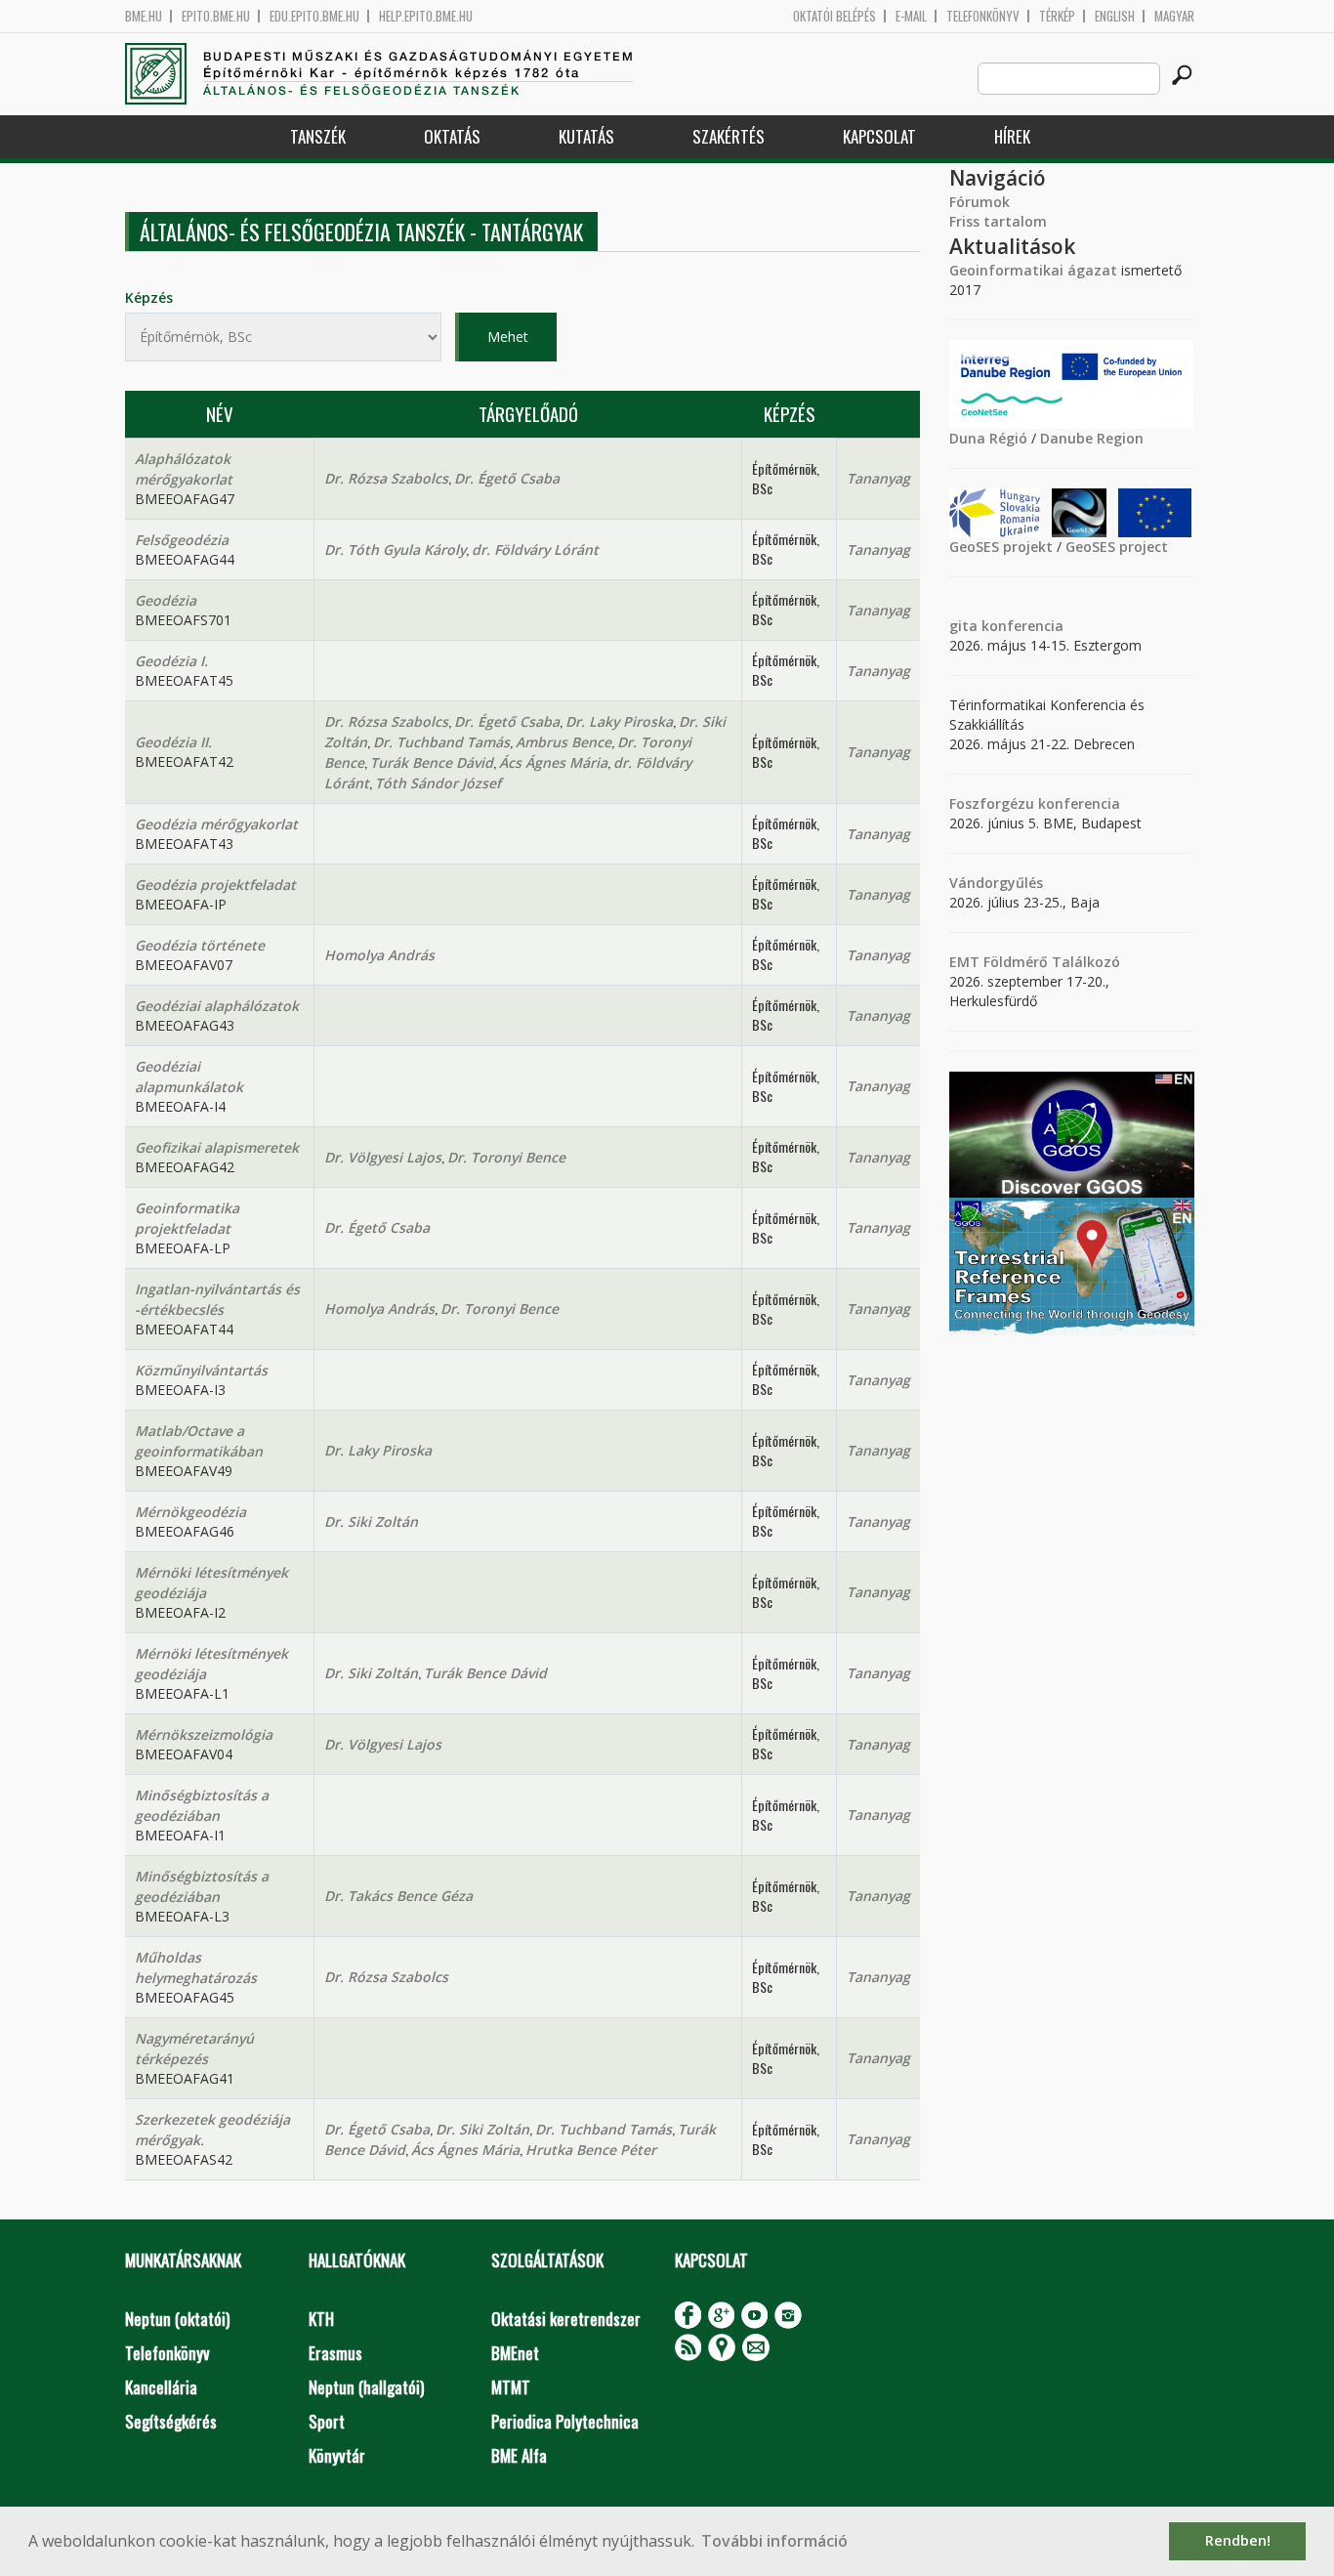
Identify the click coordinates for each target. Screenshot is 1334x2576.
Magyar (1174, 16)
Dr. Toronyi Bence (506, 1157)
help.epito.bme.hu (426, 16)
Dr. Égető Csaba (507, 478)
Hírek (1012, 136)
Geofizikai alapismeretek (217, 1147)
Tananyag (878, 478)
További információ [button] (774, 2541)
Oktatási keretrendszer (566, 2319)
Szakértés (729, 136)
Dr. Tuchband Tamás (441, 742)
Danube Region (1092, 438)
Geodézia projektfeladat (215, 885)
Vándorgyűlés (996, 883)
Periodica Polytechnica (565, 2421)
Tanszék (318, 136)
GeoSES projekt (1001, 547)
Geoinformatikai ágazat (1033, 270)
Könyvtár (337, 2455)
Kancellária (161, 2387)
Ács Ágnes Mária (553, 762)
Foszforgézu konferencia (1035, 803)
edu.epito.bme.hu (314, 16)
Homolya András (379, 955)
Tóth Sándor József (438, 783)
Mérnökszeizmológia (204, 1734)
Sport (327, 2421)
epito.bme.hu (216, 16)
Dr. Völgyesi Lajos (383, 1157)
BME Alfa (519, 2455)
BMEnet (515, 2353)
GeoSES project (1117, 547)
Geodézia (166, 600)
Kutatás (586, 136)
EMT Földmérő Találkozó (1035, 962)
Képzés (149, 297)
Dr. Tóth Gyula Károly (395, 549)
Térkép (1057, 16)
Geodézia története (200, 945)
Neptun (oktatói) (177, 2319)
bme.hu (144, 16)
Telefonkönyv (983, 16)
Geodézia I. (171, 661)
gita (963, 626)
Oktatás (452, 136)
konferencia (1021, 626)
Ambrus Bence (563, 742)
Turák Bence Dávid (432, 762)
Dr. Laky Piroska (619, 721)
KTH (321, 2319)
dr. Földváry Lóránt (535, 549)
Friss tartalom (998, 221)
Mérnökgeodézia (190, 1512)
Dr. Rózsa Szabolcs (386, 478)
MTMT (511, 2387)
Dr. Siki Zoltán (371, 1521)
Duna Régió (988, 438)
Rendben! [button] (1238, 2540)
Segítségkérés (171, 2421)
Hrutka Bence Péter (591, 2150)
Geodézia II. (173, 742)
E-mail (911, 16)
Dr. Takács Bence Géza (398, 1896)
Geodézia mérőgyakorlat (216, 824)
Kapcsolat (879, 136)
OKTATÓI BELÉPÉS (834, 16)
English (1115, 16)
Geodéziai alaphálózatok (217, 1006)
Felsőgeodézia (182, 540)
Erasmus (335, 2353)
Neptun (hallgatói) (366, 2387)
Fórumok (980, 202)
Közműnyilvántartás (201, 1370)
